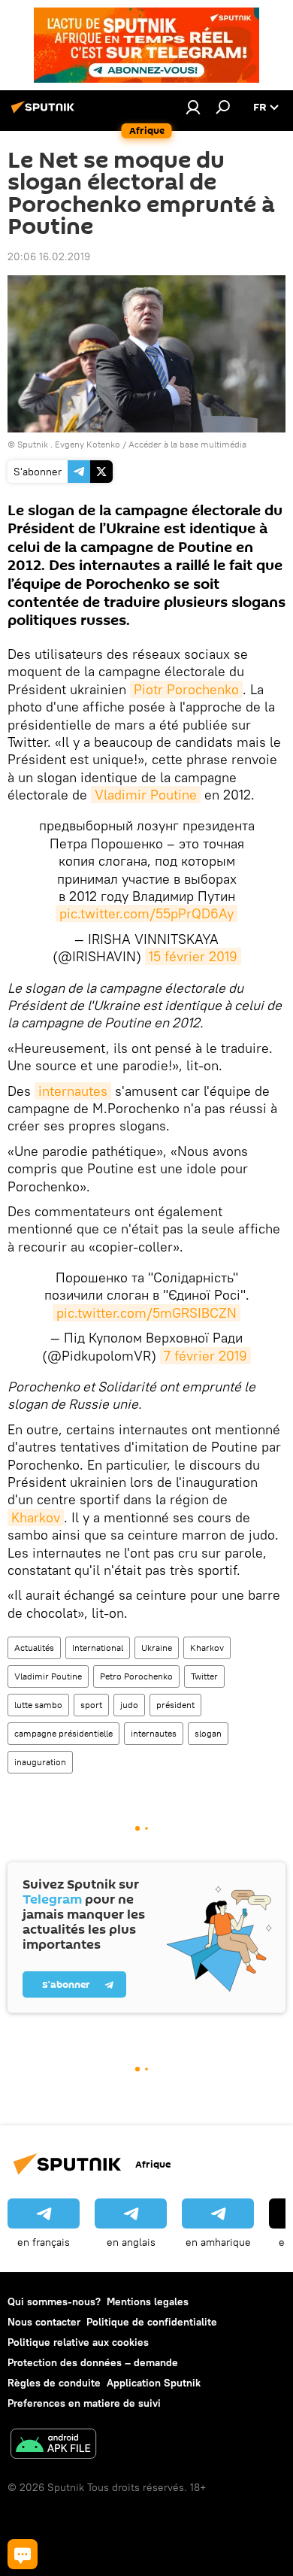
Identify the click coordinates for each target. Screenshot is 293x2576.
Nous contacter (44, 2322)
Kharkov (36, 1517)
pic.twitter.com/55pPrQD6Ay (146, 913)
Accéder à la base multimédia (187, 444)
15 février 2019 (193, 956)
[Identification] (193, 107)
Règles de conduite (54, 2383)
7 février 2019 (205, 1356)
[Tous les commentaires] (23, 2554)
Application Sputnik (154, 2383)
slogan (208, 1733)
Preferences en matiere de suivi (84, 2403)
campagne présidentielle (63, 1733)
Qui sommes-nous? (54, 2301)
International (98, 1648)
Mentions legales (148, 2301)
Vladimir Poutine (146, 795)
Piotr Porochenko (186, 689)
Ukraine (157, 1648)
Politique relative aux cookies (78, 2342)
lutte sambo (38, 1705)
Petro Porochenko (136, 1676)
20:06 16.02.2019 (49, 256)
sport (91, 1705)
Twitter (204, 1676)
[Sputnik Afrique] (45, 113)
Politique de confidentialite (152, 2322)
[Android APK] (53, 2446)
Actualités (34, 1648)
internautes (73, 1091)
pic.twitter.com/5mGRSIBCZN (146, 1313)
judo (129, 1705)
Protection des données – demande (93, 2362)
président (175, 1705)
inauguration (40, 1762)
